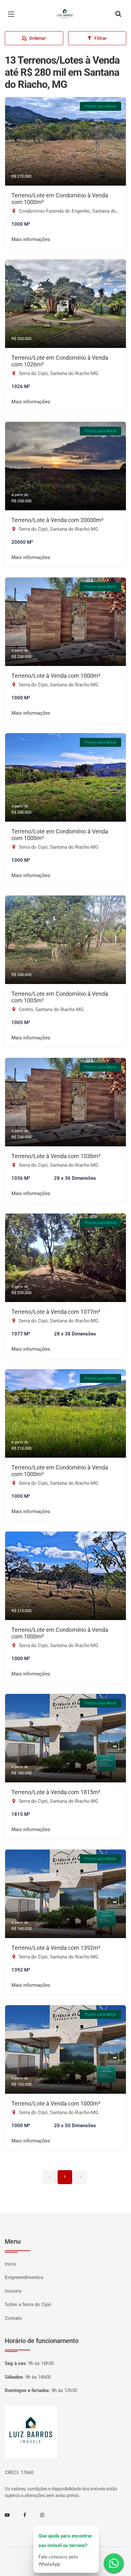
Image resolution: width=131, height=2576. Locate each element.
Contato (13, 2318)
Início (11, 2264)
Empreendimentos (24, 2277)
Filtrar (101, 38)
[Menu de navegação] (13, 14)
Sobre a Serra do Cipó (28, 2304)
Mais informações (31, 239)
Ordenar (38, 38)
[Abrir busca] (118, 14)
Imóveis (13, 2291)
